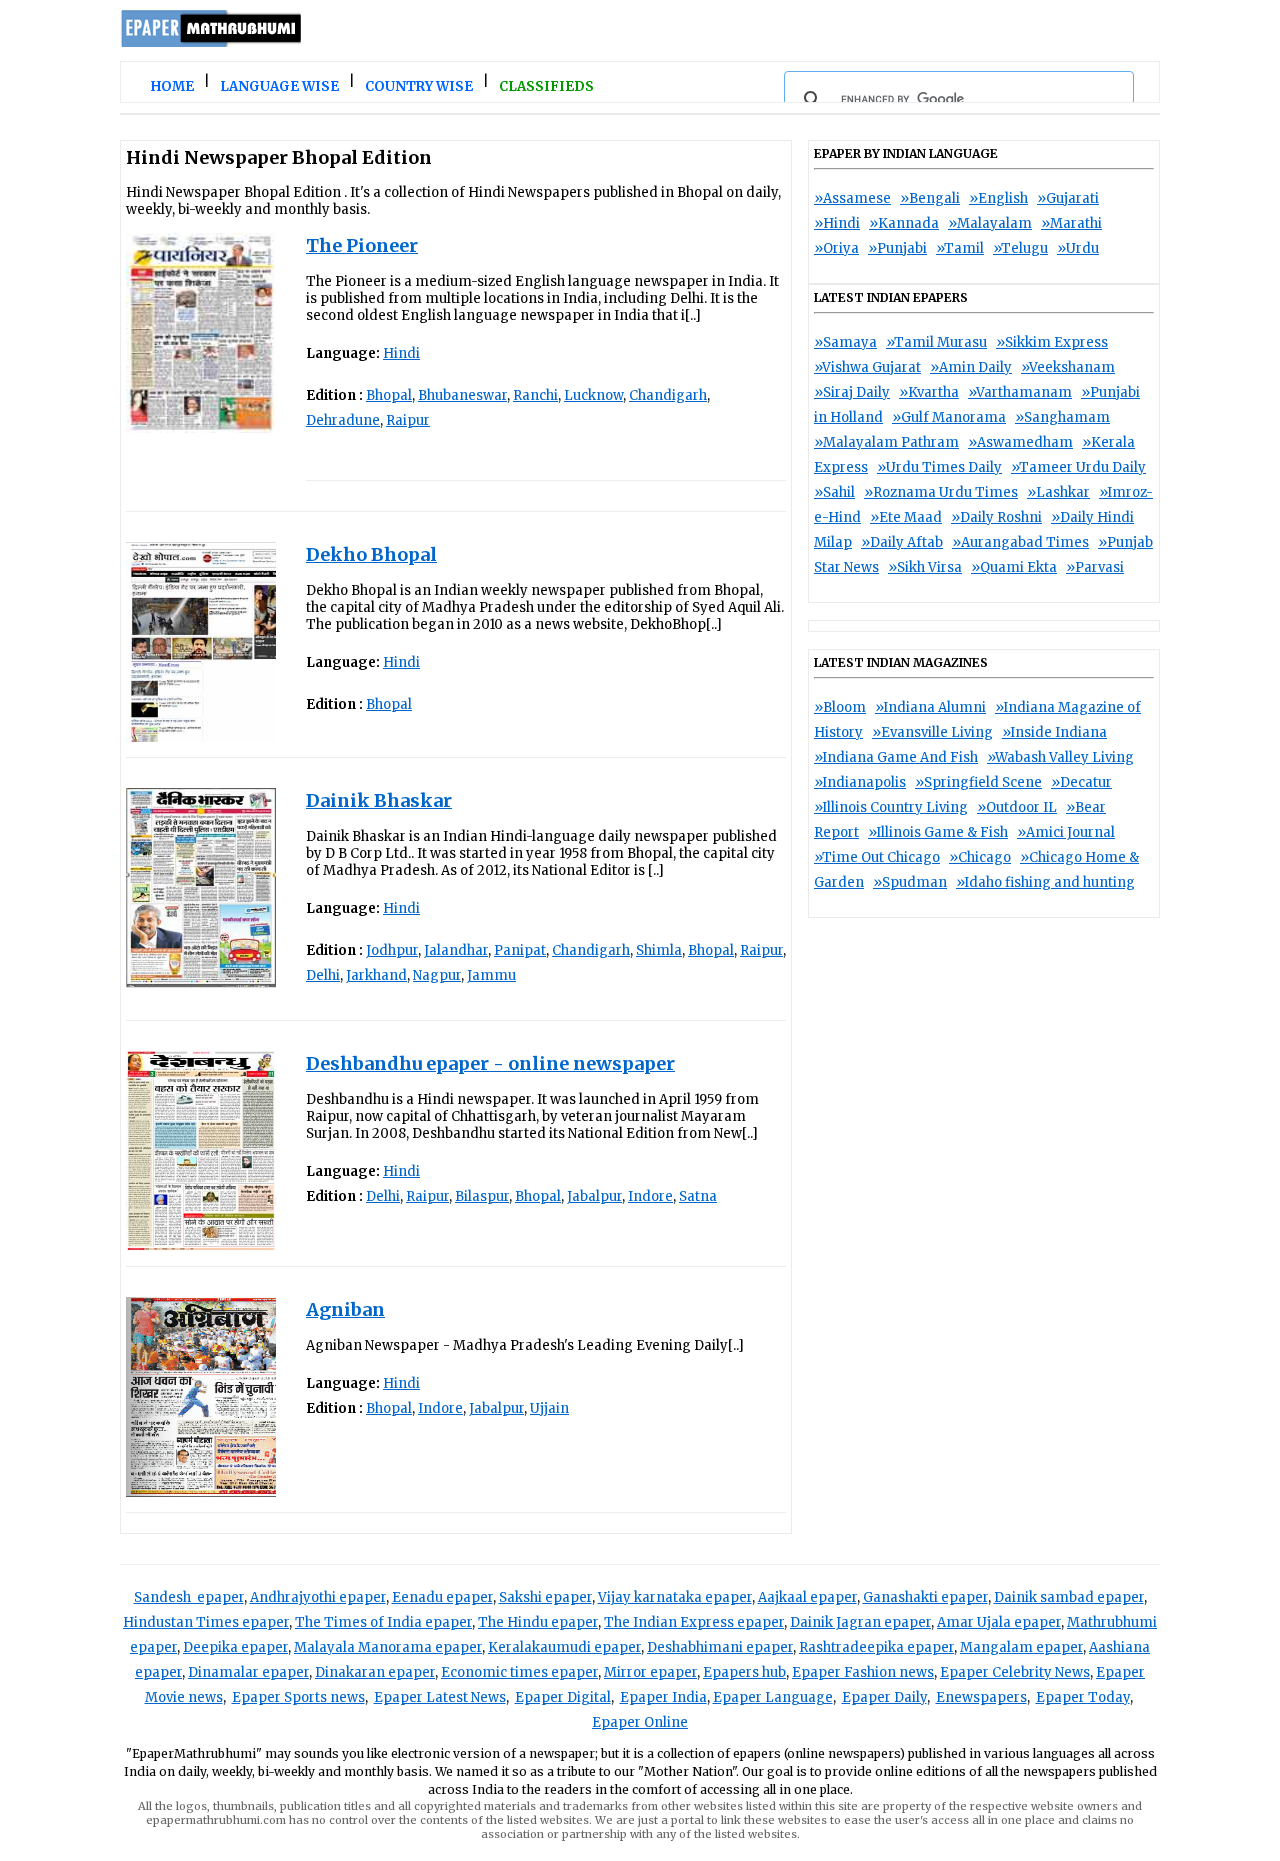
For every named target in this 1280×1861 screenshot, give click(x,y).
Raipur (408, 420)
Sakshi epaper (545, 1597)
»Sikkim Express (1052, 342)
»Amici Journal (1066, 832)
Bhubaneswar (462, 395)
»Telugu (1020, 248)
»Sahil (834, 492)
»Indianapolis (860, 782)
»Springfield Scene (978, 782)
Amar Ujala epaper (999, 1622)
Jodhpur (392, 950)
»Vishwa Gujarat (867, 367)
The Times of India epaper (383, 1622)
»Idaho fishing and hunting (1045, 882)
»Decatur (1081, 782)
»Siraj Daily (852, 392)
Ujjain (549, 1408)
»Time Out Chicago (877, 857)
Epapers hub (744, 1672)
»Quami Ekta (1014, 567)
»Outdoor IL (1017, 807)
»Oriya (836, 248)
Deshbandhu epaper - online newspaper (490, 1063)
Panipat (520, 950)
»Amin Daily (971, 367)
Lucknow (593, 395)
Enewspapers (981, 1697)
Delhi (323, 975)
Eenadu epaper (442, 1597)
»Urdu (1078, 248)
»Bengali (930, 198)
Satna (698, 1196)
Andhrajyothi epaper (318, 1597)
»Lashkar (1058, 492)
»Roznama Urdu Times (941, 492)
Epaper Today (1083, 1697)
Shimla (659, 950)
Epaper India (663, 1697)
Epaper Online (640, 1722)
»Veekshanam (1068, 367)
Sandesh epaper (189, 1597)
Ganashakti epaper (925, 1597)
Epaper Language (773, 1697)
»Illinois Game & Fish (938, 832)
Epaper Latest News (440, 1697)
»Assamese (852, 198)
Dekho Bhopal (371, 554)
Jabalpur (594, 1196)
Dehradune (343, 420)
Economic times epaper (519, 1672)
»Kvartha (929, 392)
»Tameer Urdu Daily (1078, 467)
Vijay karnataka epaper (675, 1597)
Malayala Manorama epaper (388, 1647)
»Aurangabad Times (1020, 542)
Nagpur (437, 975)
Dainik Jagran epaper (860, 1622)
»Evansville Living (932, 732)
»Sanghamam (1062, 417)
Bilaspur (482, 1196)
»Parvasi (1095, 567)
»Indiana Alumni (930, 707)
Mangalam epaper (1021, 1647)
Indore (650, 1196)
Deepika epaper (235, 1647)
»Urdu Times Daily (939, 467)
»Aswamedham (1020, 442)
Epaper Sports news (298, 1697)
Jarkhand (376, 975)
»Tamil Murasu (936, 342)
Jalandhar (456, 950)
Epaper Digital (563, 1697)
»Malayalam (990, 223)
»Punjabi (897, 248)
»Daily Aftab (902, 542)
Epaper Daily (884, 1697)
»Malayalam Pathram (886, 442)
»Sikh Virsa (925, 567)
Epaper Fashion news (863, 1672)
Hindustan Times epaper (206, 1622)
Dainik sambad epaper (1069, 1597)
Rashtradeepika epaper (876, 1647)
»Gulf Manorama (949, 417)
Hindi (401, 353)
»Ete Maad (906, 517)
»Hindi (837, 223)
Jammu (491, 975)
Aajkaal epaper (807, 1597)
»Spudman (910, 882)
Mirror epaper (650, 1672)
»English (998, 198)
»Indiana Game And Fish (896, 757)
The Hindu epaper (538, 1622)
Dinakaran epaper (375, 1672)
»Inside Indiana (1054, 732)
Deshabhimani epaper (720, 1647)
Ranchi (535, 395)
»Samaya (845, 342)
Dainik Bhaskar (379, 800)
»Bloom (840, 707)
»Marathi (1071, 223)
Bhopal (389, 395)
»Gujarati (1068, 198)
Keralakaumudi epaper (564, 1647)
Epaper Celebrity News (1015, 1672)
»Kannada (904, 223)
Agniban (345, 1309)
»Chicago (980, 857)
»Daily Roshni (996, 517)
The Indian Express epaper (694, 1622)
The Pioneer (362, 245)
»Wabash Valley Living (1060, 757)
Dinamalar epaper (248, 1672)
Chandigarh (668, 395)
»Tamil (960, 248)
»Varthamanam (1020, 392)
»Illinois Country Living (891, 807)
